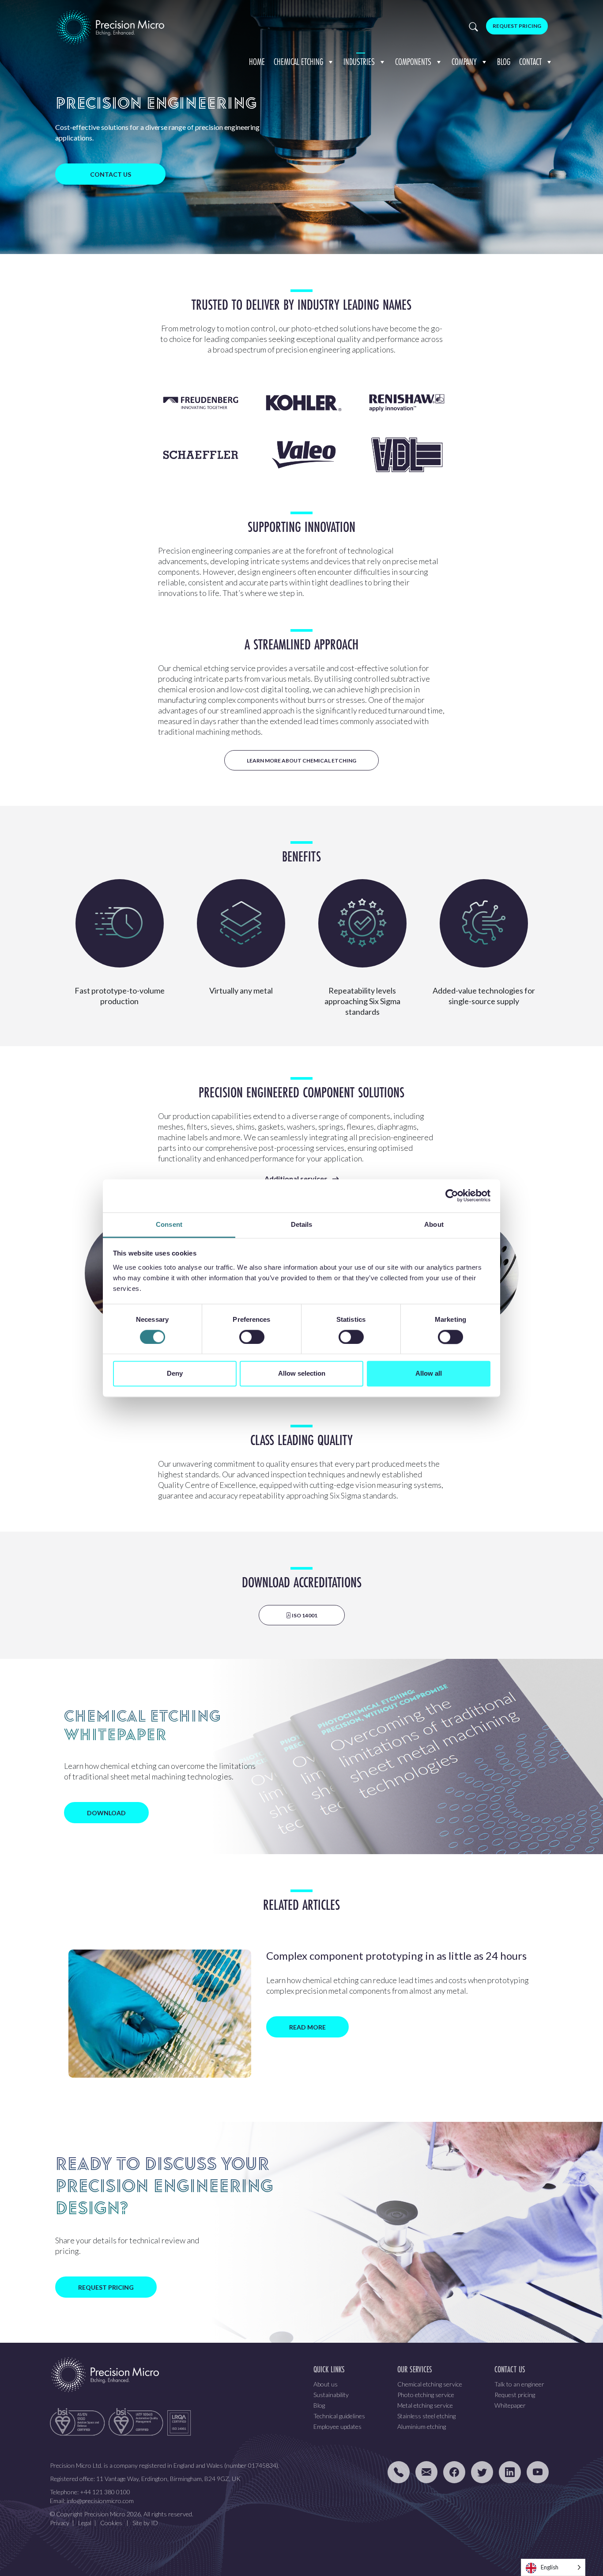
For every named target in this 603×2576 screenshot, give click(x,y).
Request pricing (515, 2395)
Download (106, 1813)
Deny (175, 1374)
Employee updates (337, 2426)
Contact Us (111, 174)
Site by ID (145, 2523)
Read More (307, 2027)
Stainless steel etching (426, 2416)
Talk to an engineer (519, 2384)
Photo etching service (426, 2395)
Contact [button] (530, 62)
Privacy (60, 2523)
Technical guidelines (339, 2416)
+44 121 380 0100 (105, 2492)
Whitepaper (510, 2405)
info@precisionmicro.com (100, 2501)
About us (326, 2384)
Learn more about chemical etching (301, 761)
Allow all (429, 1374)
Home (257, 62)
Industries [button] (359, 62)
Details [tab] (302, 1224)
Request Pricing (517, 26)
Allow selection (302, 1374)
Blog (504, 62)
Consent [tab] (169, 1224)
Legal (85, 2523)
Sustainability (331, 2395)
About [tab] (434, 1224)
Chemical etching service (430, 2384)
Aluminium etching (422, 2426)
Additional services (296, 1178)
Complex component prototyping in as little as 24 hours (396, 1956)
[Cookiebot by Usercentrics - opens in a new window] (452, 1195)
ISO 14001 (304, 1615)
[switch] (252, 1337)
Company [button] (464, 62)
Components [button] (413, 62)
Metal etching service (425, 2405)
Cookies (111, 2523)
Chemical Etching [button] (298, 62)
